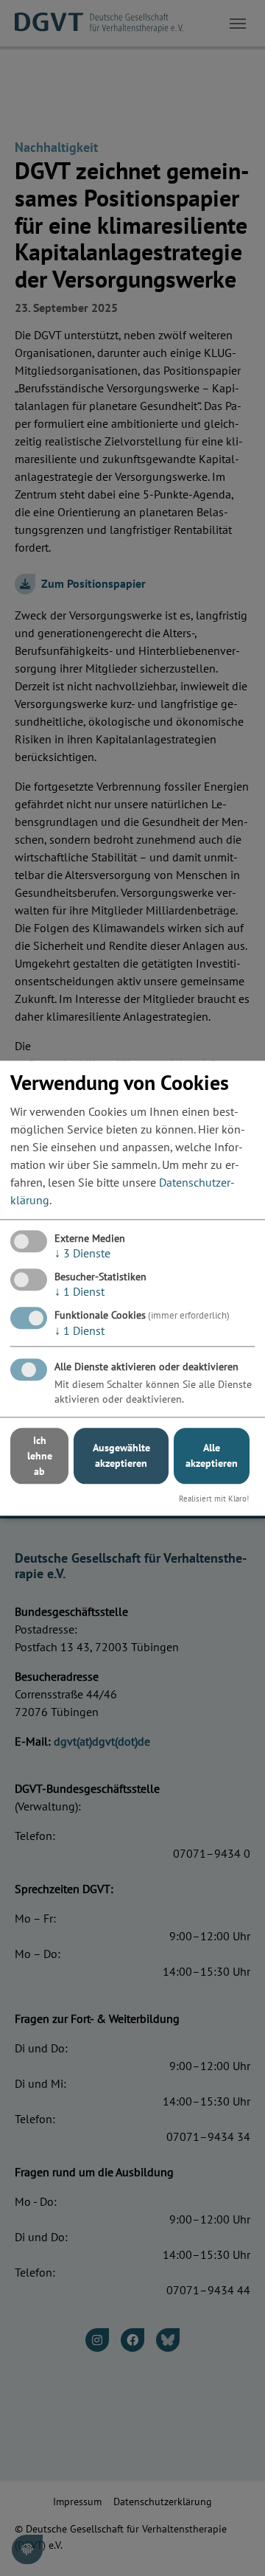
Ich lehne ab (40, 1456)
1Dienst (79, 1291)
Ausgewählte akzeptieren (121, 1456)
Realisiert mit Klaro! (214, 1499)
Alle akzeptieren (212, 1456)
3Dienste (82, 1253)
